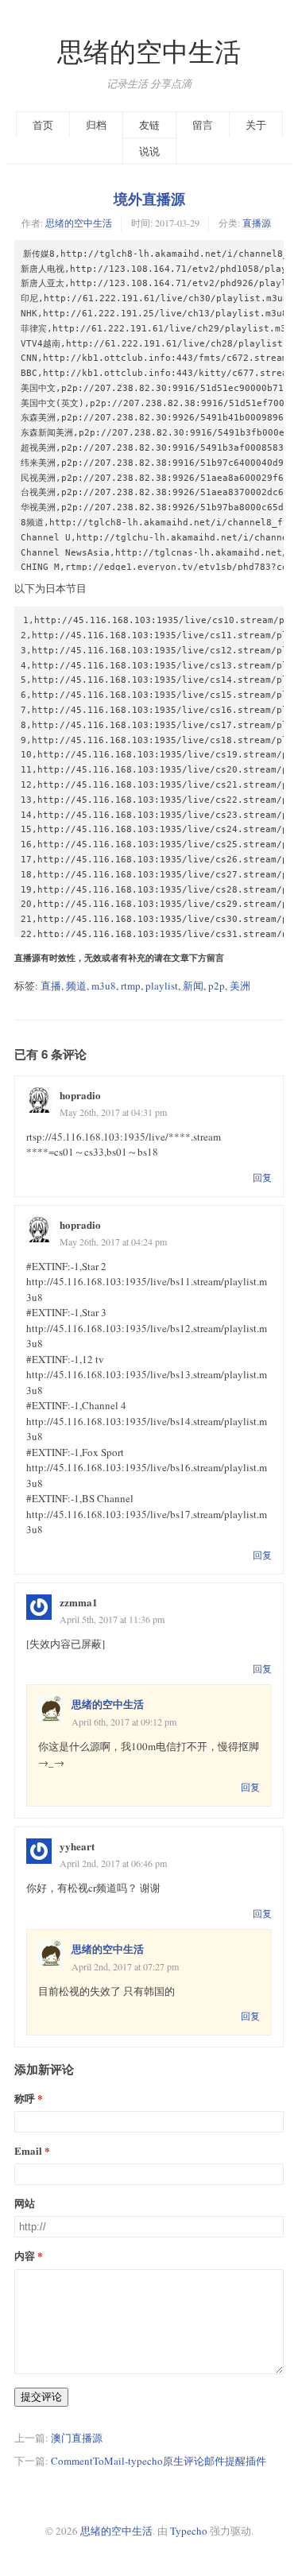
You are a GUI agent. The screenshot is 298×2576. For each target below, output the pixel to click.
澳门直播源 (77, 2438)
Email (28, 2150)
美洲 (240, 986)
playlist (162, 986)
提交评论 (41, 2397)
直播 (51, 986)
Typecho (189, 2531)
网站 (25, 2203)
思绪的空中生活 (149, 51)
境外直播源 (149, 199)
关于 (256, 125)
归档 (96, 125)
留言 (203, 125)
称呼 (25, 2098)
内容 (25, 2255)
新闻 (193, 986)
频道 (76, 986)
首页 (43, 125)
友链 (149, 125)
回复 (262, 1177)
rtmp (131, 986)
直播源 (257, 223)
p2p (217, 986)
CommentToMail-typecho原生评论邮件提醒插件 (159, 2461)
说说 (149, 151)
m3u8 (104, 986)
